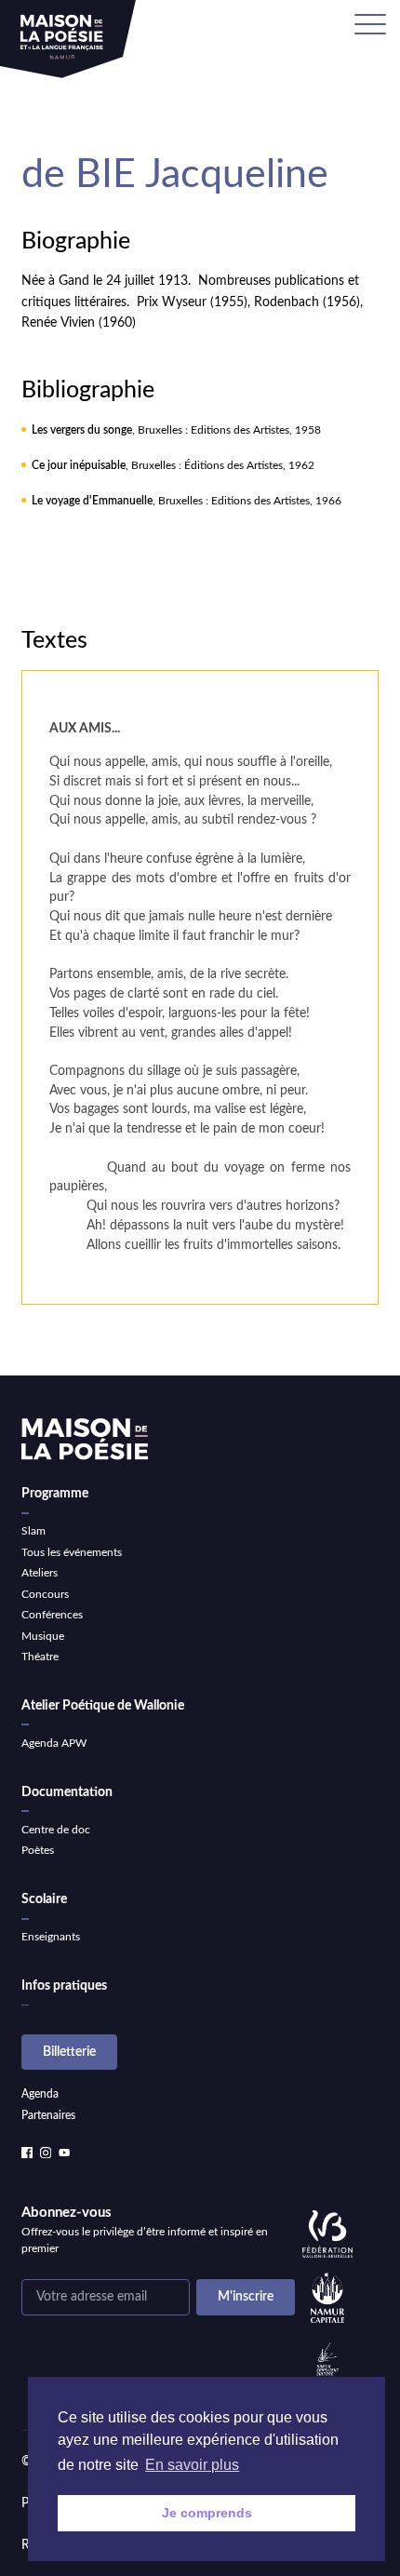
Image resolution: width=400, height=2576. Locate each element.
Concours (45, 1594)
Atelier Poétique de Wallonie (103, 1706)
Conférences (52, 1615)
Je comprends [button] (207, 2513)
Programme (55, 1494)
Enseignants (51, 1937)
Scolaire (44, 1899)
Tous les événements (72, 1552)
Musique (43, 1636)
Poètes (38, 1850)
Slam (33, 1531)
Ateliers (40, 1573)
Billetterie (69, 2052)
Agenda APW (54, 1743)
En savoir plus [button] (192, 2465)
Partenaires (48, 2115)
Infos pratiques (64, 1986)
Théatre (40, 1657)
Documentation (67, 1792)
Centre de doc (56, 1830)
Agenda (40, 2094)
